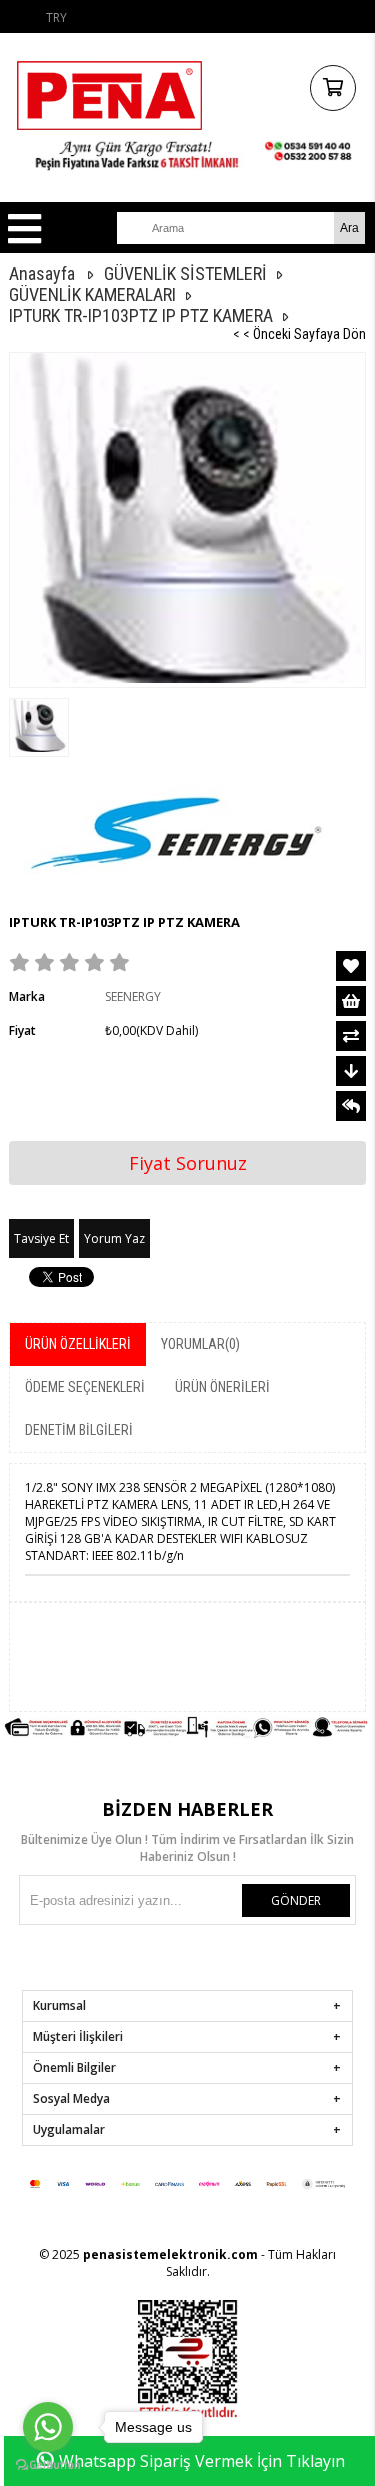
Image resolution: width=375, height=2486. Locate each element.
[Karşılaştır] (351, 1036)
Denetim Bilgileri (79, 1430)
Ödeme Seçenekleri (85, 1387)
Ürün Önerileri (222, 1387)
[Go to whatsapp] (48, 2427)
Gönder (296, 1900)
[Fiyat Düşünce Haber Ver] (351, 1071)
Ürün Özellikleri (78, 1344)
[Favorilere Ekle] (351, 966)
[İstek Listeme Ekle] (351, 1001)
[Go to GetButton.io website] (48, 2465)
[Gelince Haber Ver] (351, 1106)
